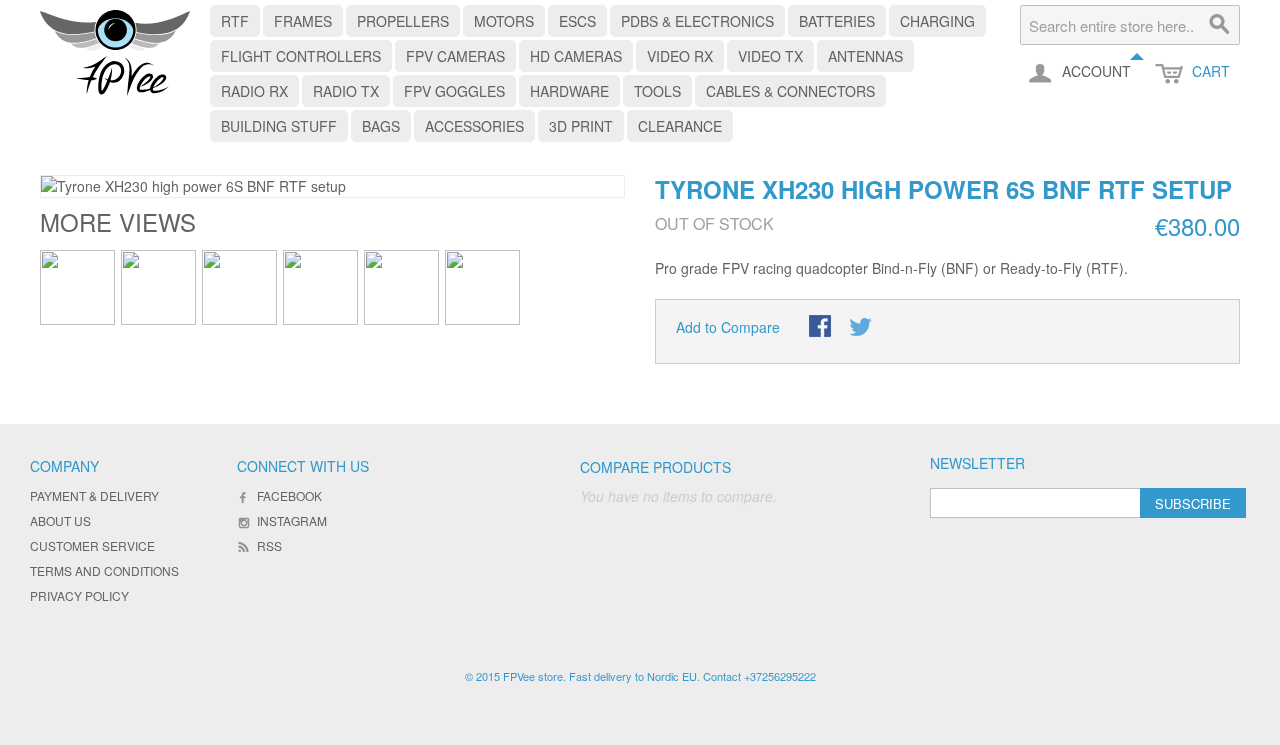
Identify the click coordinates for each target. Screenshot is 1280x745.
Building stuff (279, 126)
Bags (381, 126)
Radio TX (346, 91)
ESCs (577, 21)
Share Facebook (822, 328)
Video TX (770, 56)
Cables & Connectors (790, 91)
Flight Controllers (301, 56)
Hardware (569, 91)
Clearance (680, 126)
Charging (937, 21)
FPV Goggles (454, 91)
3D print (581, 126)
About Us (60, 520)
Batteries (837, 21)
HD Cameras (576, 56)
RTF (235, 21)
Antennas (865, 56)
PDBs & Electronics (697, 21)
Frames (303, 21)
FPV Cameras (455, 56)
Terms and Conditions (104, 570)
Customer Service (92, 545)
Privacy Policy (79, 595)
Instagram (292, 520)
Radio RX (254, 91)
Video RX (680, 56)
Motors (504, 21)
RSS (269, 545)
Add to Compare (728, 327)
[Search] (1220, 25)
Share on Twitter (862, 328)
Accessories (474, 126)
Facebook (289, 495)
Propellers (403, 21)
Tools (657, 91)
